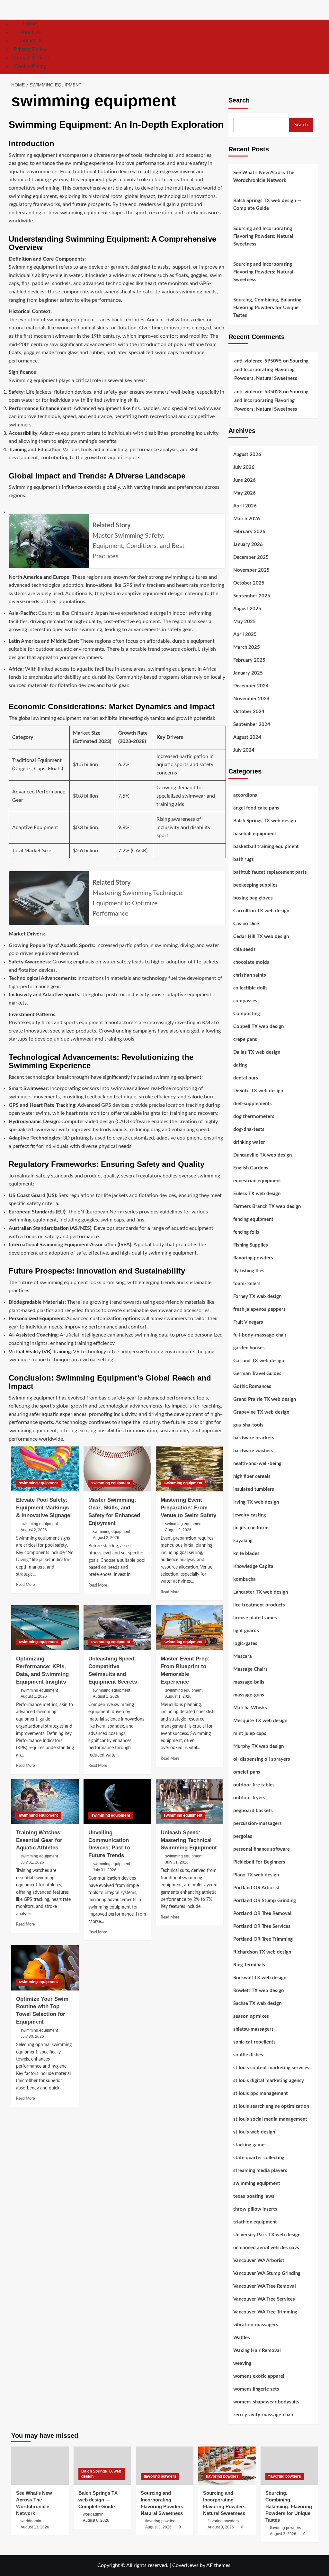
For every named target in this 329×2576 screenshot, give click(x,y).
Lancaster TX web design (261, 1592)
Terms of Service (30, 58)
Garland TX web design (259, 1361)
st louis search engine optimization (271, 2106)
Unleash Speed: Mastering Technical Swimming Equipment (189, 1840)
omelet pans (247, 1772)
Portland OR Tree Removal (262, 1914)
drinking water (249, 1142)
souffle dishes (248, 2055)
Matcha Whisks (250, 1708)
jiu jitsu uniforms (251, 1528)
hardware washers (253, 1451)
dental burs (246, 1078)
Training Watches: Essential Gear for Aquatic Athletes (39, 1840)
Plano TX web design (256, 1875)
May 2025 (245, 622)
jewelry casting (250, 1515)
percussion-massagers (258, 1824)
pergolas (243, 1836)
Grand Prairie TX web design (265, 1399)
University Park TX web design (267, 2235)
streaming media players (260, 2171)
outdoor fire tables (254, 1785)
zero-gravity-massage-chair (263, 2415)
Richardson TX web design (262, 1952)
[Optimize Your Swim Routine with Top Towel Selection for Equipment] (45, 1968)
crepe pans (245, 1039)
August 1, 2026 (34, 1696)
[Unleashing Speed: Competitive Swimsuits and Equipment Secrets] (117, 1628)
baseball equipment (255, 834)
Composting (247, 1014)
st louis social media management (270, 2119)
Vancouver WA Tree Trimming (265, 2312)
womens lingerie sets (256, 2389)
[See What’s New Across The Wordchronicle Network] (40, 2466)
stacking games (250, 2145)
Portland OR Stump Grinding (265, 1901)
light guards (246, 1631)
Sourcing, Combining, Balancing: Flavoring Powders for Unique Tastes (268, 308)
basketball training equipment (266, 847)
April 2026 (245, 506)
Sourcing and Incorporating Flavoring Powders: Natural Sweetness (263, 236)
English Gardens (251, 1168)
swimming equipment (38, 1483)
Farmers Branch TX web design (267, 1207)
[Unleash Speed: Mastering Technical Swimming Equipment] (190, 1802)
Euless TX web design (257, 1194)
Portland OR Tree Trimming (263, 1939)
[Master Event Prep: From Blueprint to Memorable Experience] (190, 1628)
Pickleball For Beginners (259, 1862)
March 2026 (247, 519)
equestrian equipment (257, 1181)
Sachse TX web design (257, 2004)
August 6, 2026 (96, 2520)
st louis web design (254, 2132)
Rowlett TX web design (258, 1991)
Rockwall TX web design (260, 1978)
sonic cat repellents (254, 2042)
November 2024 (251, 699)
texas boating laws (254, 2196)
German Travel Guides (257, 1374)
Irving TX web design (256, 1502)
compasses (245, 1001)
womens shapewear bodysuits (266, 2402)
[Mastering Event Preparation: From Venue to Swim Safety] (190, 1469)
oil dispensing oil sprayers (262, 1759)
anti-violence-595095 (258, 361)
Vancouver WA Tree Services (264, 2299)
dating (240, 1065)
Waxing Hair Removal (257, 2351)
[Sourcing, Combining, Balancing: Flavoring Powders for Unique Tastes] (289, 2466)
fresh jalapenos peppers (259, 1309)
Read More (25, 1585)
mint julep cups (250, 1734)
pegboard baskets (253, 1811)
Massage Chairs (250, 1669)
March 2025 (247, 647)
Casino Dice (246, 924)
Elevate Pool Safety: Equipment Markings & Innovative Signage (43, 1508)
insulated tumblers (254, 1489)
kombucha (245, 1579)
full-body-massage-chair (260, 1335)
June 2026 (245, 480)
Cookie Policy (30, 66)
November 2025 (251, 570)
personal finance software (262, 1849)
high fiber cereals (252, 1476)
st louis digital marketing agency (269, 2081)
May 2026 (245, 493)
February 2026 (249, 532)
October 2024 (249, 712)
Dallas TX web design (257, 1052)
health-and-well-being (257, 1464)
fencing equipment (253, 1219)
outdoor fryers (249, 1798)
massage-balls (249, 1682)
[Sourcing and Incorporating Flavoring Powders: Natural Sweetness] (165, 2466)
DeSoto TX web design (258, 1091)
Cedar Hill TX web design (261, 937)
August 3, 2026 (158, 2527)
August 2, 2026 (34, 1530)
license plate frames (255, 1618)
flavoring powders (253, 1258)
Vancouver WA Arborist (259, 2261)
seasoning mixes (251, 2016)
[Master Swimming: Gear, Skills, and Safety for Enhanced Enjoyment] (117, 1469)
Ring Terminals (249, 1965)
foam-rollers (247, 1284)
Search (239, 100)
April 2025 (245, 635)
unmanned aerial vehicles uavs (266, 2248)
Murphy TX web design (258, 1746)
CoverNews (185, 2565)
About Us (30, 32)
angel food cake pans (256, 808)
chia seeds (245, 949)
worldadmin (31, 2521)
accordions (245, 795)
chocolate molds (251, 962)
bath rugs (244, 859)
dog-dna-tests (249, 1129)
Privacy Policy (30, 49)
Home (30, 24)
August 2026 (247, 455)
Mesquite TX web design (260, 1721)
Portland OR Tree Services (262, 1926)
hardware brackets (254, 1438)
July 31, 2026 (32, 1862)
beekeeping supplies (255, 885)
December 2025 (251, 557)
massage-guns (249, 1695)
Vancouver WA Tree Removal (265, 2286)
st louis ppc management (261, 2093)
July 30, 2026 (32, 2036)
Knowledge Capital (254, 1566)
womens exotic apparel (259, 2376)
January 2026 (248, 545)
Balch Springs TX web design (265, 821)
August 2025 (247, 609)
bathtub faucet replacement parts (270, 872)
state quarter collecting (259, 2158)
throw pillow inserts (255, 2209)
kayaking (243, 1541)
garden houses (249, 1348)
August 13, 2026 (35, 2527)
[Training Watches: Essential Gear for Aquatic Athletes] (45, 1802)
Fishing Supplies (251, 1245)
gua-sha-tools (248, 1425)
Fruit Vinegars (248, 1322)
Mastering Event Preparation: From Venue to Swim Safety (188, 1508)
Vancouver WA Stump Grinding (267, 2273)
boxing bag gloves (253, 898)
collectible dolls (250, 988)
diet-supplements (253, 1104)
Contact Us (30, 41)
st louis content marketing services (271, 2068)
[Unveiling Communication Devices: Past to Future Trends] (117, 1802)
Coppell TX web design (258, 1027)
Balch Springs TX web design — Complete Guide (267, 205)
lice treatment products (259, 1605)
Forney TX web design (257, 1297)
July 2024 (244, 750)
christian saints (250, 975)
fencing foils (246, 1232)
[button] (314, 47)
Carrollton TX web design (261, 911)
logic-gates (245, 1644)
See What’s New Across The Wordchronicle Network (264, 177)
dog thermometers (254, 1117)
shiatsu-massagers (253, 2029)
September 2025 (252, 596)
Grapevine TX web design (261, 1412)
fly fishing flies (249, 1271)
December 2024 (251, 686)
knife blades (246, 1554)
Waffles (242, 2338)
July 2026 (244, 467)
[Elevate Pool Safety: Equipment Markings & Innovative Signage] (45, 1469)
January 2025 (248, 673)
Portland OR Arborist (257, 1888)
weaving (242, 2363)
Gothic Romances (252, 1386)
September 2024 (252, 724)
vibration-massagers (256, 2325)
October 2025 (249, 583)
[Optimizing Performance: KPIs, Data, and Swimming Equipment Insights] (45, 1628)
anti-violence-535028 (258, 392)
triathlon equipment (255, 2222)
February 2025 (249, 660)
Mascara (243, 1656)
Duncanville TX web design (262, 1155)
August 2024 (247, 737)
